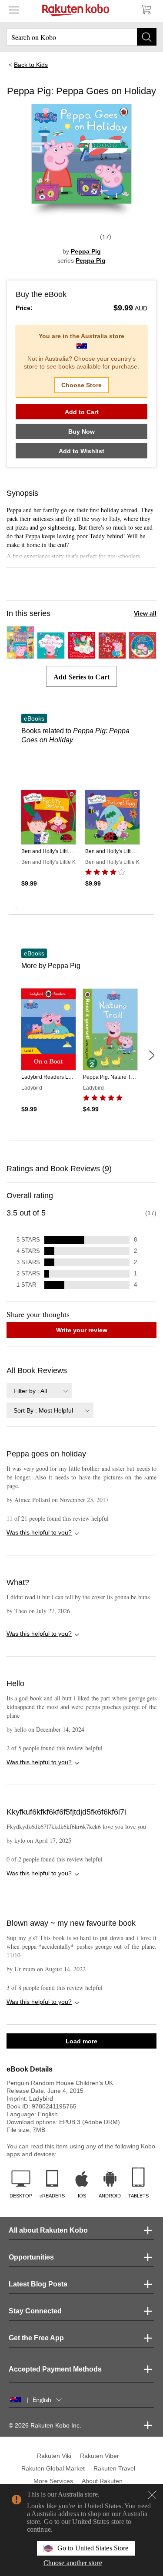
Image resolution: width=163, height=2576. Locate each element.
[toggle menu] (14, 10)
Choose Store (81, 385)
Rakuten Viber (100, 2456)
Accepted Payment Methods (55, 2369)
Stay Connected (35, 2311)
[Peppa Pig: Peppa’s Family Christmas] (143, 655)
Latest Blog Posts (38, 2284)
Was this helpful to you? (39, 1532)
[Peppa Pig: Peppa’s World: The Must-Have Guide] (20, 655)
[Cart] (146, 10)
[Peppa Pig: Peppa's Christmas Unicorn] (82, 655)
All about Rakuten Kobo (48, 2230)
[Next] (151, 1055)
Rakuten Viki (54, 2456)
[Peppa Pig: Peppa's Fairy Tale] (112, 655)
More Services (53, 2481)
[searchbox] (81, 37)
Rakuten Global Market (53, 2468)
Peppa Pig (86, 251)
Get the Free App (36, 2338)
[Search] (147, 37)
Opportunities (31, 2257)
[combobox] (39, 1391)
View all (145, 613)
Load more (81, 2041)
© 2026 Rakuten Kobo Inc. (45, 2425)
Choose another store (73, 2563)
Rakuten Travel (114, 2468)
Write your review (82, 1330)
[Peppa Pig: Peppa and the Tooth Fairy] (51, 655)
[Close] (152, 2495)
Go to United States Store (93, 2548)
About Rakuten (102, 2481)
